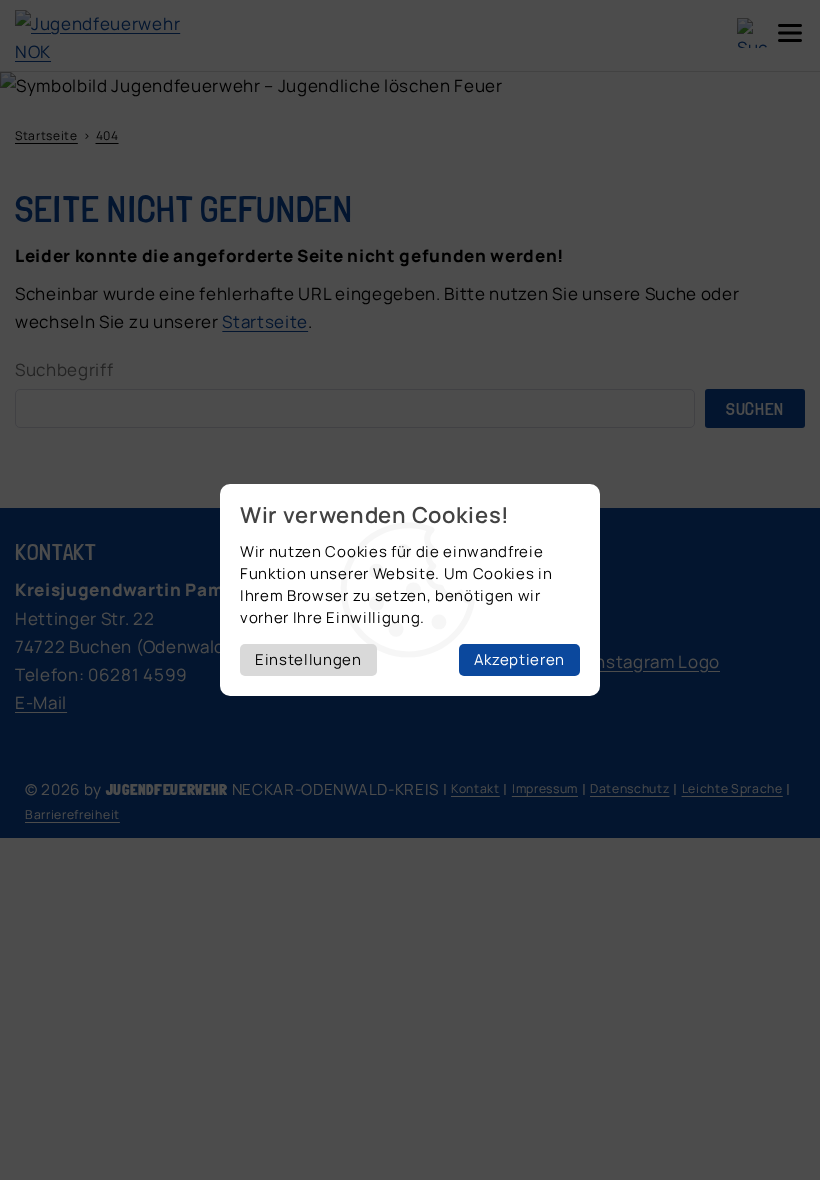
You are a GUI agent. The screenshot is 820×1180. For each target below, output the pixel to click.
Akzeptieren (519, 659)
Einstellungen (308, 659)
